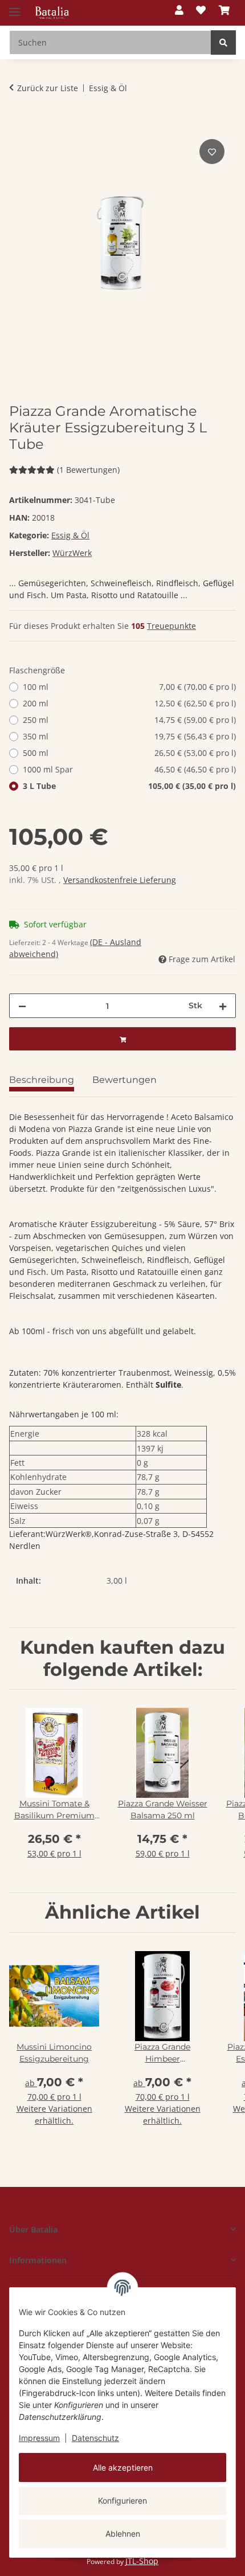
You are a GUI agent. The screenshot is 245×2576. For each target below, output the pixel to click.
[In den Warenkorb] (18, 124)
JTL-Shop (142, 2561)
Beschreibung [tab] (42, 1080)
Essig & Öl (70, 535)
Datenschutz (95, 2438)
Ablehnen (123, 2534)
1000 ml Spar (129, 769)
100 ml (129, 687)
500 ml (129, 753)
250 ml (129, 720)
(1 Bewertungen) (88, 470)
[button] (179, 11)
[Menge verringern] (22, 1006)
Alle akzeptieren (123, 2467)
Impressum (39, 2438)
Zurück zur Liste (48, 88)
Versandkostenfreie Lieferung (120, 880)
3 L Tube (129, 786)
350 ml (129, 736)
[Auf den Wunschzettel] (212, 152)
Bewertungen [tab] (124, 1080)
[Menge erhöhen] (223, 1006)
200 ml (129, 703)
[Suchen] (223, 42)
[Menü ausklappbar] (15, 7)
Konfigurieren (122, 2501)
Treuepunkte (171, 626)
